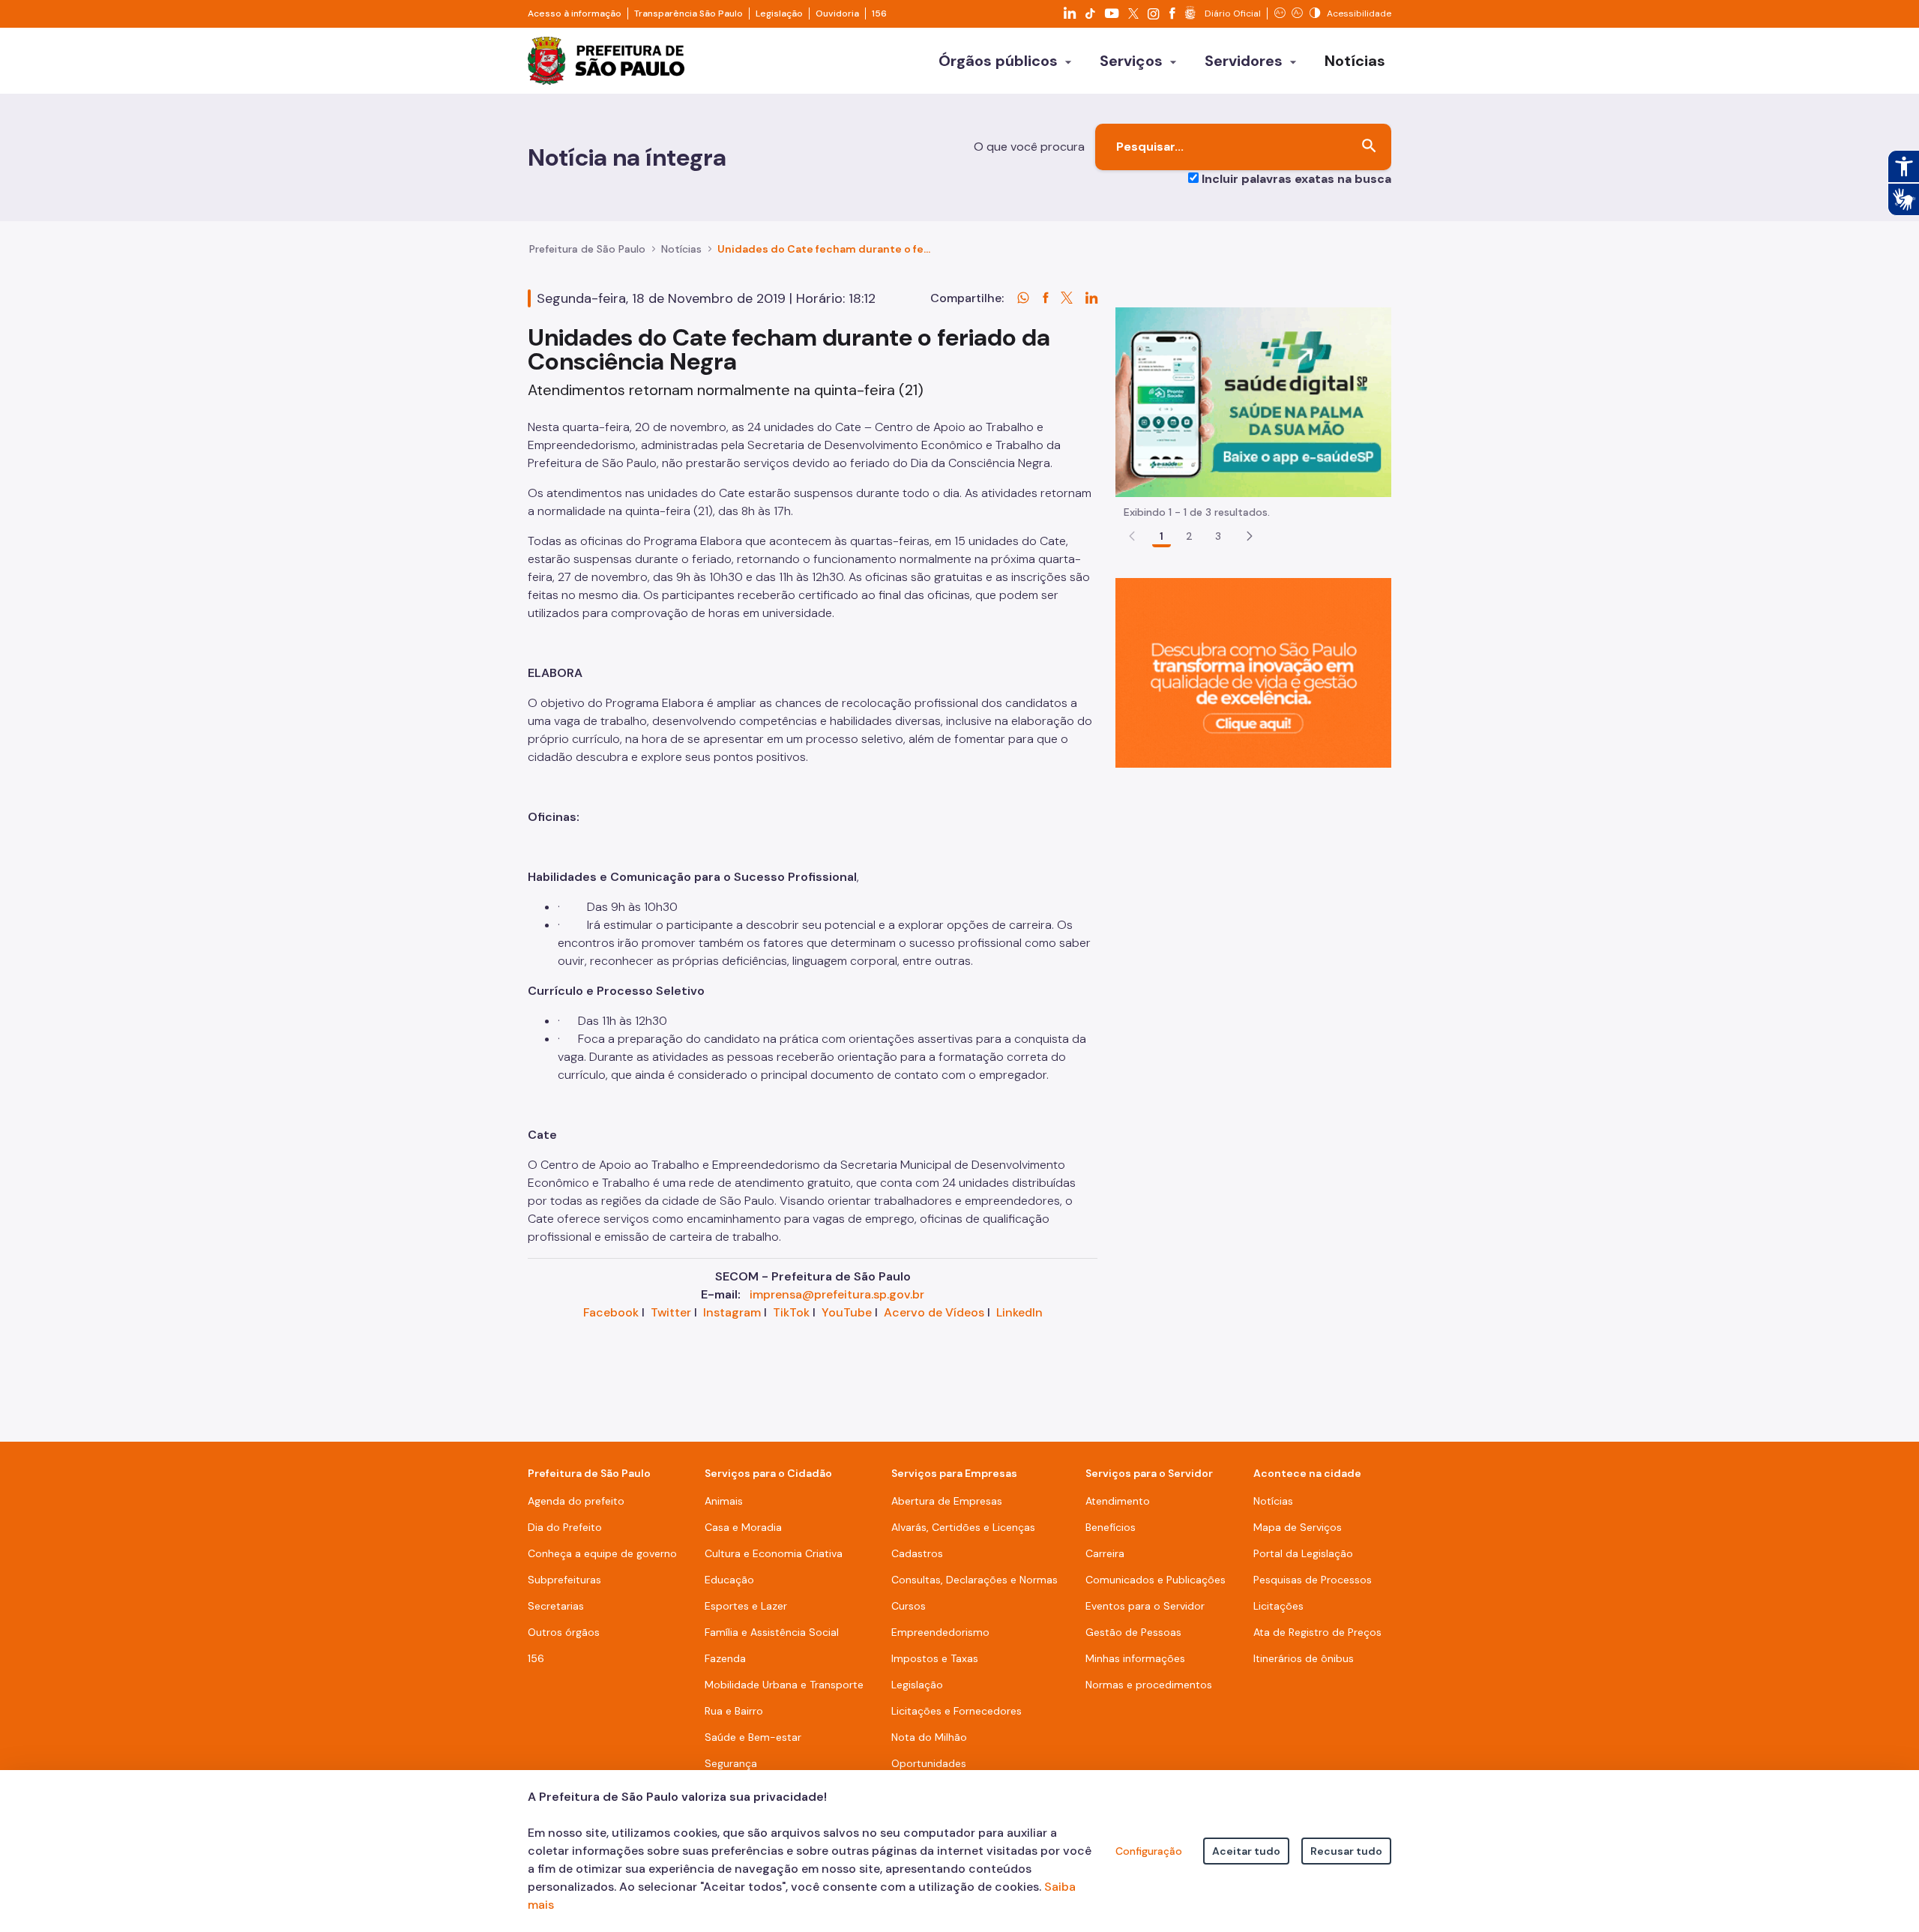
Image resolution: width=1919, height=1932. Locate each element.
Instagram (732, 1312)
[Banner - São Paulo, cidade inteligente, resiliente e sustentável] (1253, 672)
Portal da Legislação (1303, 1553)
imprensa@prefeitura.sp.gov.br (837, 1294)
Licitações (1278, 1606)
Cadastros (917, 1553)
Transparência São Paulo (689, 13)
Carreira (1105, 1553)
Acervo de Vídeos (934, 1312)
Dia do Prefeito (565, 1527)
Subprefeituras (564, 1580)
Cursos (909, 1606)
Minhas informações (1135, 1658)
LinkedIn (1019, 1312)
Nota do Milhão (929, 1737)
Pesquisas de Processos (1313, 1580)
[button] (1250, 536)
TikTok (791, 1312)
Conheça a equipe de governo (602, 1553)
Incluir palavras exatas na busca (1296, 179)
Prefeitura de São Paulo (587, 249)
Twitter (671, 1312)
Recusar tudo (1346, 1851)
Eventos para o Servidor (1145, 1606)
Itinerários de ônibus (1304, 1658)
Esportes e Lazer (746, 1606)
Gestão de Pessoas (1133, 1632)
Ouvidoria (837, 13)
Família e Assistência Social (772, 1632)
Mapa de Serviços (1298, 1527)
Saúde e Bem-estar (753, 1737)
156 (879, 13)
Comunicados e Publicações (1156, 1580)
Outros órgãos (564, 1632)
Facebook (611, 1312)
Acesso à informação (575, 13)
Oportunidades (929, 1763)
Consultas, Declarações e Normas (974, 1580)
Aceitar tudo (1246, 1851)
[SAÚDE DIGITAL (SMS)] (1253, 401)
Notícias (681, 249)
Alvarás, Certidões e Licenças (963, 1527)
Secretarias (556, 1606)
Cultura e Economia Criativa (774, 1553)
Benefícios (1111, 1527)
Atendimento (1118, 1501)
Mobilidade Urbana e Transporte (784, 1685)
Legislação (779, 13)
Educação (729, 1580)
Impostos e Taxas (935, 1658)
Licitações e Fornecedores (957, 1711)
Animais (724, 1501)
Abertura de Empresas (947, 1501)
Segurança (731, 1763)
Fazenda (725, 1658)
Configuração (1149, 1851)
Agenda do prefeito (576, 1501)
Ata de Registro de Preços (1317, 1632)
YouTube (847, 1312)
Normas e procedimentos (1149, 1685)
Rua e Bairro (734, 1711)
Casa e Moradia (743, 1527)
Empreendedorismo (940, 1632)
